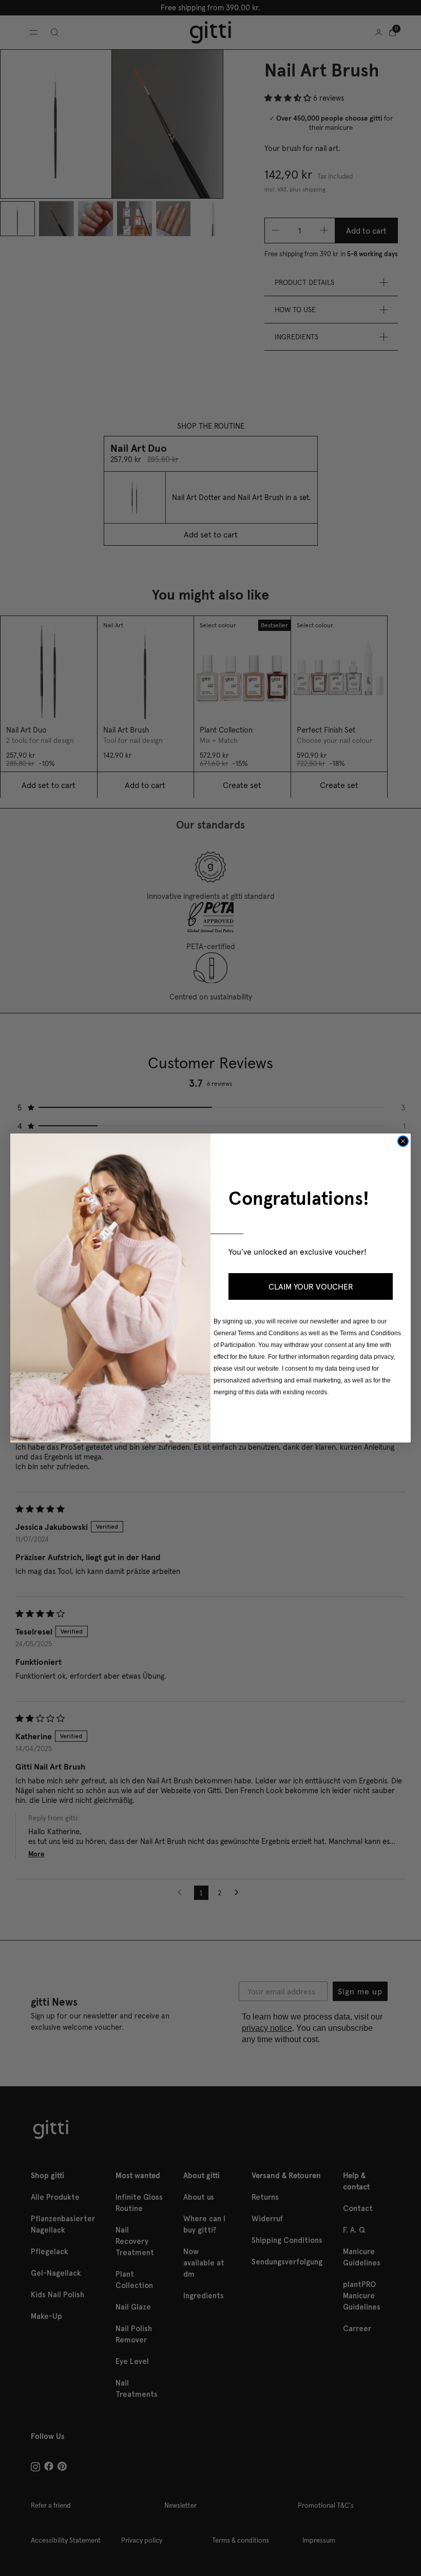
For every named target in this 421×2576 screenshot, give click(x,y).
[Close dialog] (403, 1141)
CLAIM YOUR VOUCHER (311, 1286)
